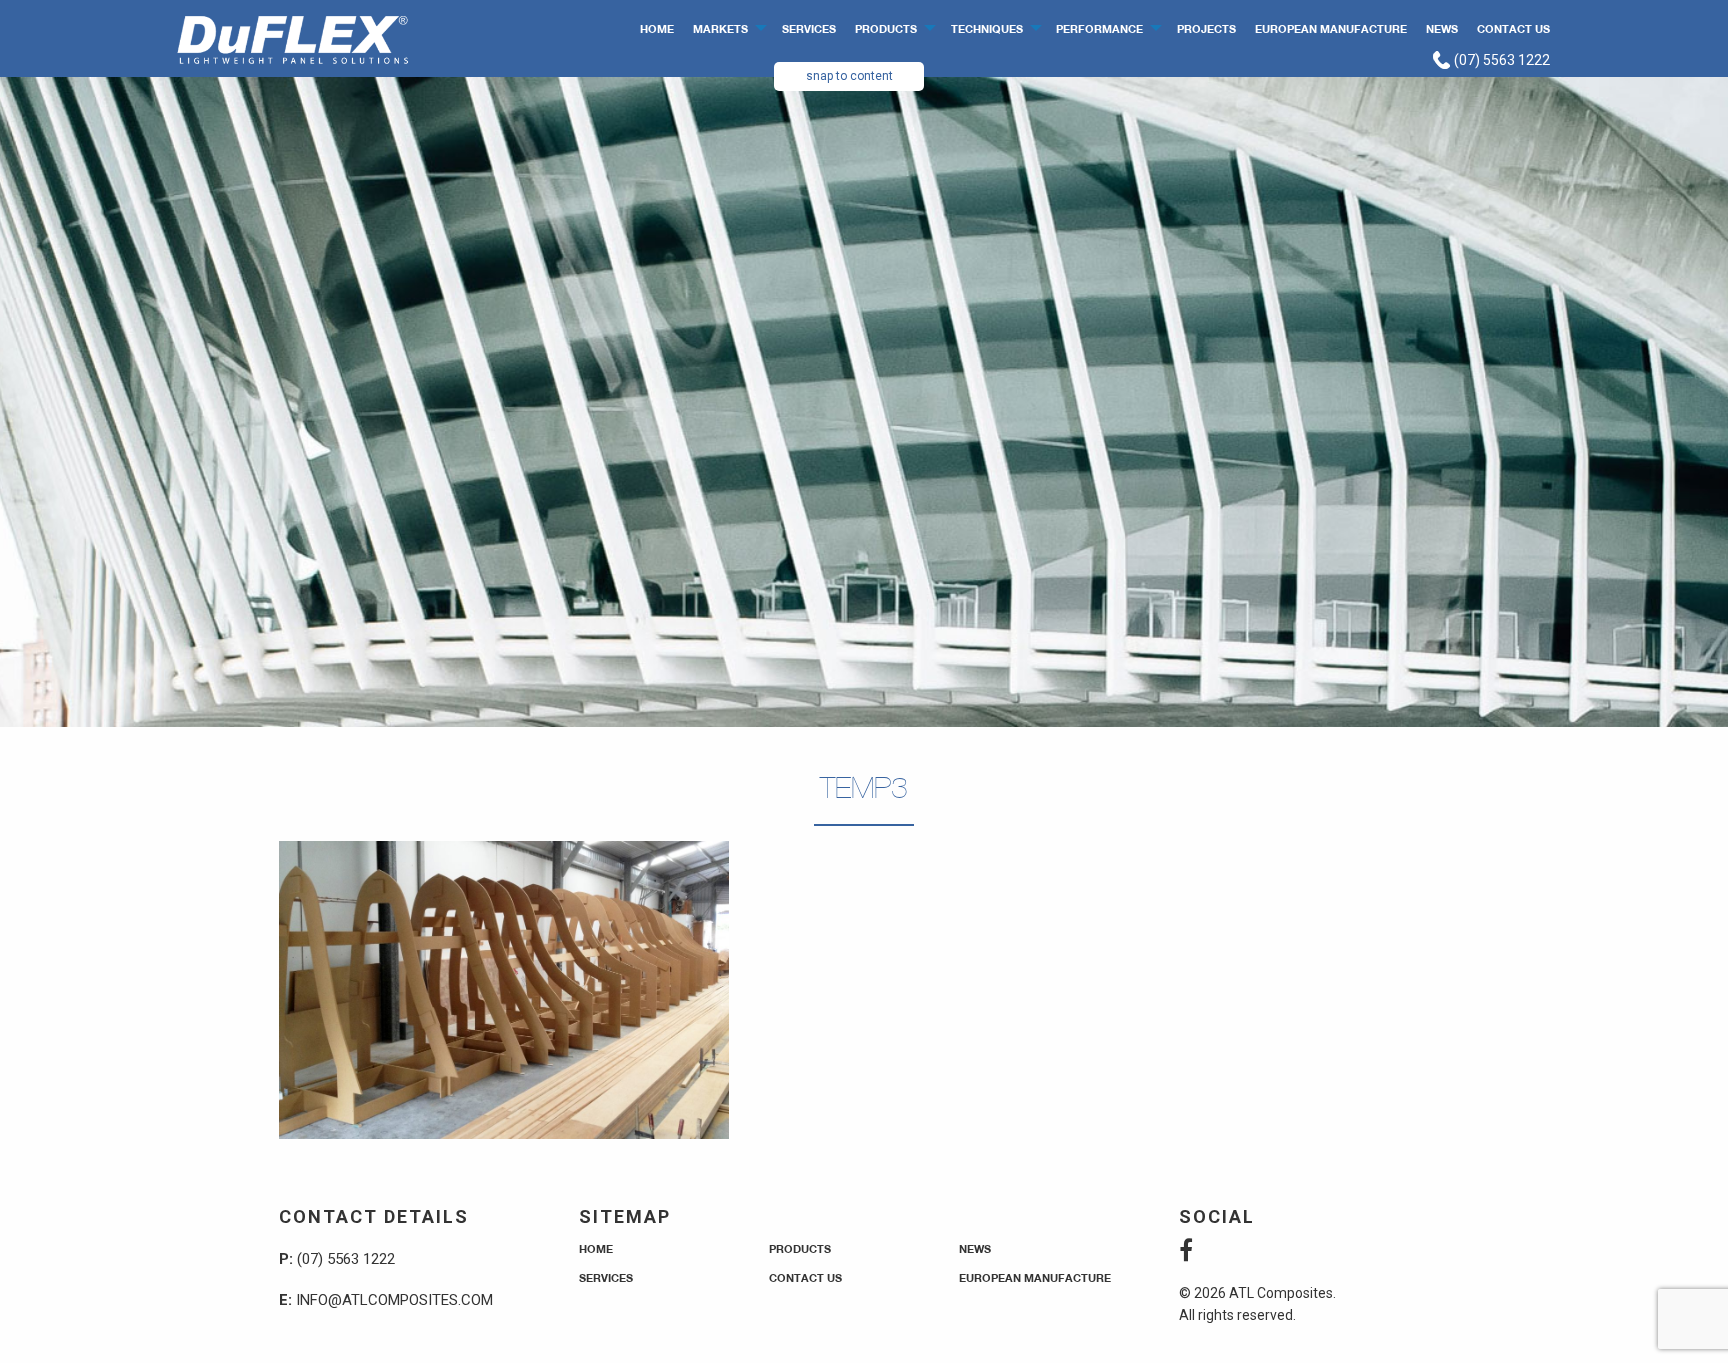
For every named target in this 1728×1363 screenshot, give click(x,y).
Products (886, 28)
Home (657, 28)
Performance (1099, 28)
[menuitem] (657, 27)
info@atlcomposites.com (394, 1300)
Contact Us (1513, 28)
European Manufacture (1331, 28)
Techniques (987, 28)
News (1442, 28)
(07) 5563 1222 (1500, 60)
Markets (720, 28)
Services (809, 28)
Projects (1206, 28)
